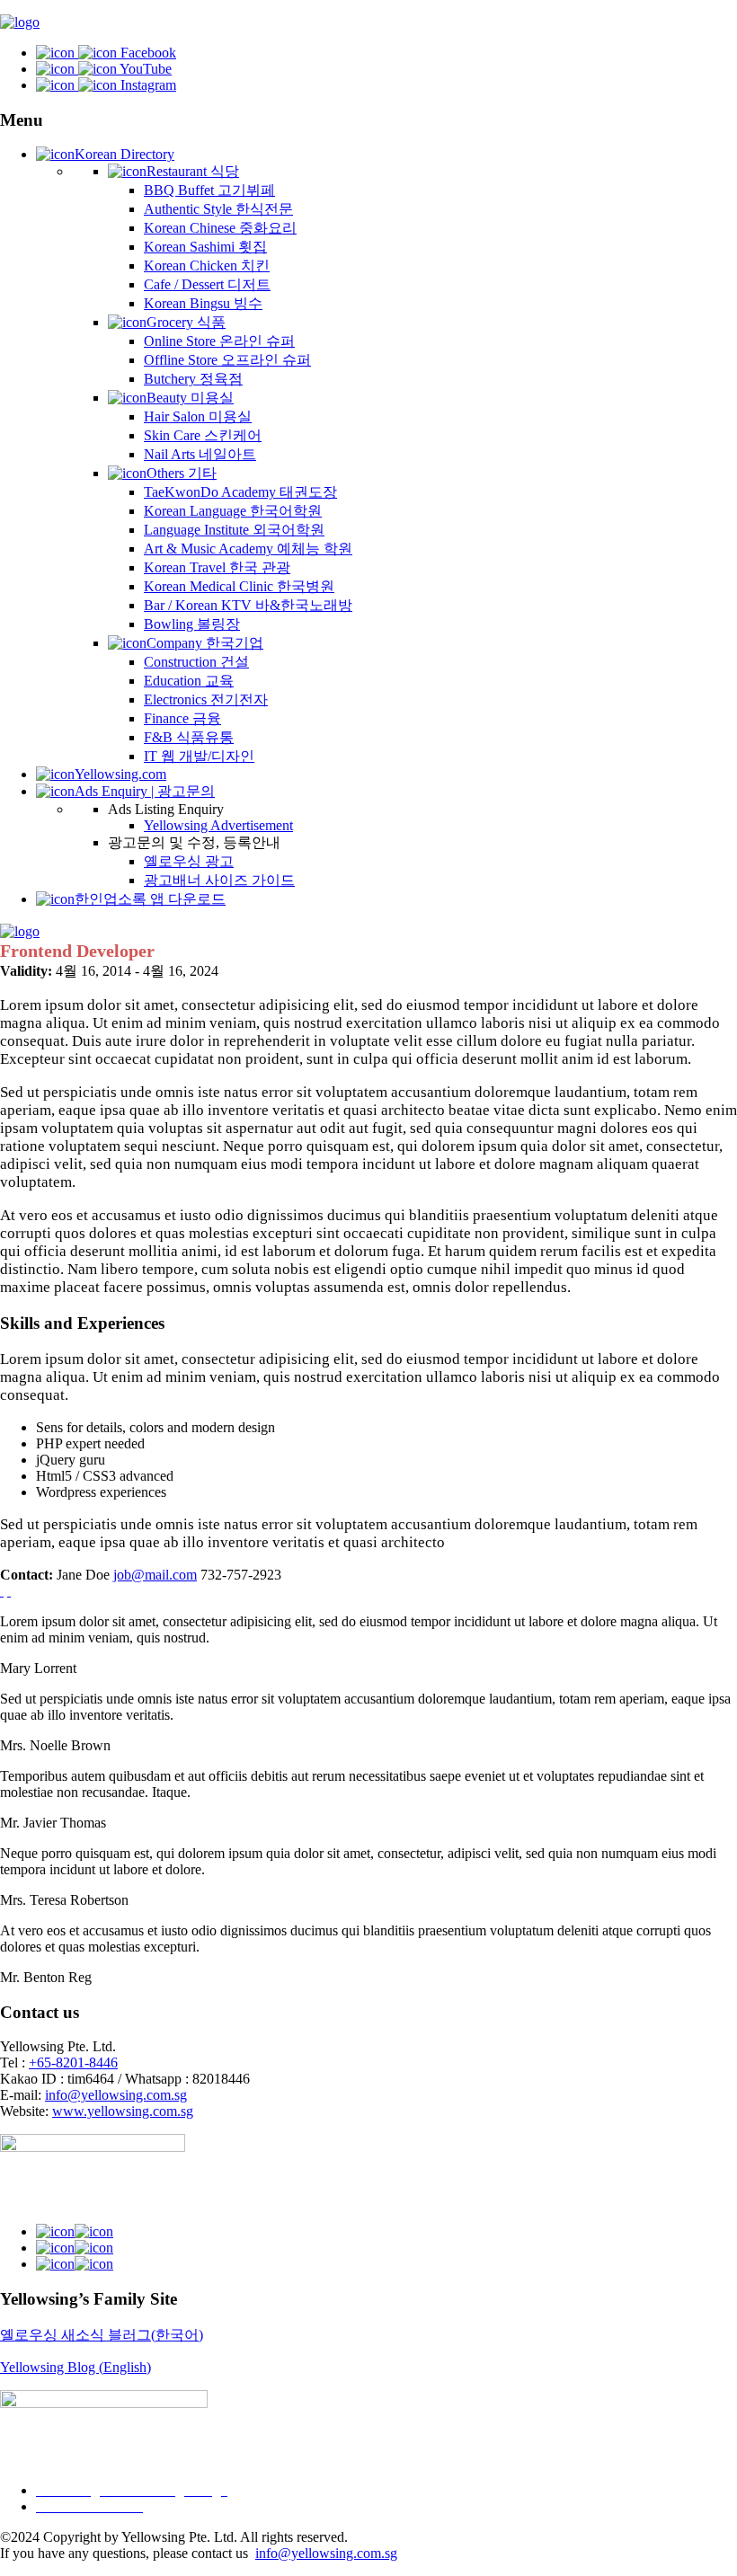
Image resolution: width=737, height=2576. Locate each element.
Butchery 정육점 (193, 379)
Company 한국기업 (205, 643)
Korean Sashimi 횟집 (205, 247)
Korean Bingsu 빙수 (203, 303)
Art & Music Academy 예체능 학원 (248, 549)
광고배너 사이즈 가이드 (219, 880)
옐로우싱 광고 (189, 861)
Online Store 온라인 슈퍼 (219, 341)
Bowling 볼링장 (192, 624)
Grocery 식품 (186, 322)
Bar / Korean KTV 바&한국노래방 (248, 605)
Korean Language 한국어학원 (233, 511)
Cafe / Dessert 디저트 (207, 284)
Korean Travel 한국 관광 (217, 567)
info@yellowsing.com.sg (116, 2095)
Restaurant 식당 (193, 171)
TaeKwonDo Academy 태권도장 (240, 492)
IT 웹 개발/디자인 (199, 756)
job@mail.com (155, 1575)
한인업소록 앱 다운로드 (150, 899)
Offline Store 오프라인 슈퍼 (227, 360)
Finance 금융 (182, 718)
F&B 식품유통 (189, 737)
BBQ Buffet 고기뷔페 (209, 190)
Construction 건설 (196, 662)
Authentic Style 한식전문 (218, 209)
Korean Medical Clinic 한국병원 (239, 586)
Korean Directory (124, 154)
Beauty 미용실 (190, 398)
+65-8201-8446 (73, 2063)
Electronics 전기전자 (206, 699)
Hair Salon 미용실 (198, 416)
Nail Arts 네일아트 (200, 454)
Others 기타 (182, 473)
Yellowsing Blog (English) (75, 2367)
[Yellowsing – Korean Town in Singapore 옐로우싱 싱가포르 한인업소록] (20, 22)
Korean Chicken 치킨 (207, 266)
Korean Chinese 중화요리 (220, 228)
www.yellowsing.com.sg (123, 2111)
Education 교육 (189, 681)
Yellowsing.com (120, 774)
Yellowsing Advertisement (218, 825)
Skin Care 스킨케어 (203, 435)
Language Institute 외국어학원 (234, 530)
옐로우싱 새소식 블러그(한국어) (102, 2335)
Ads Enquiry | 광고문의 (145, 791)
